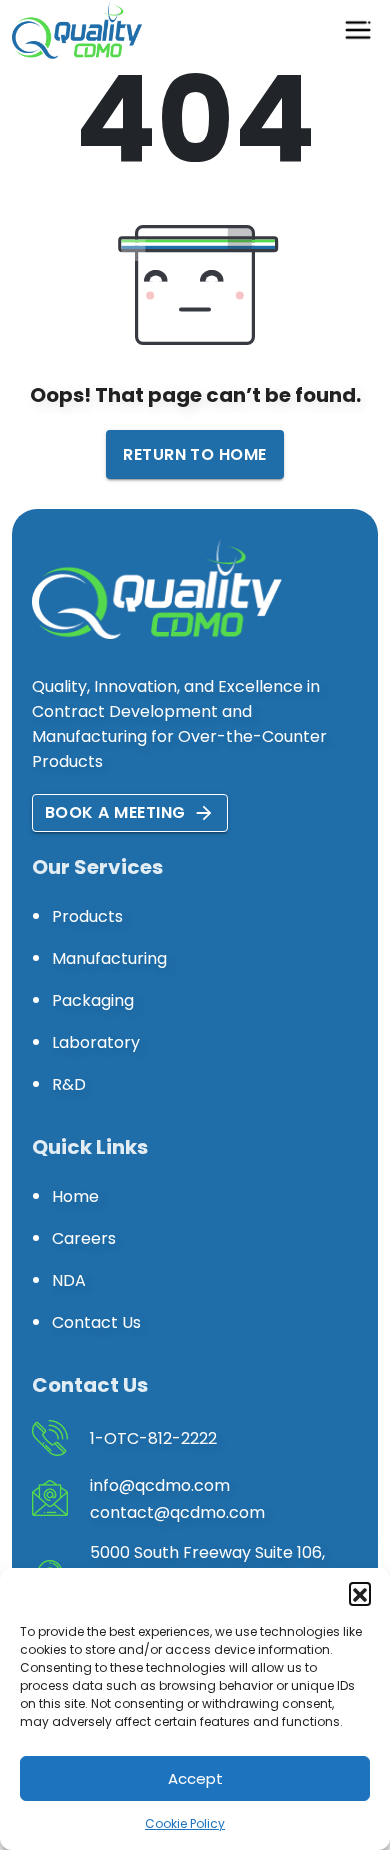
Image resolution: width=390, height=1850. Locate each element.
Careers (84, 1238)
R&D (69, 1084)
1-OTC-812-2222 (153, 1438)
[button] (360, 1593)
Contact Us (96, 1322)
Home (75, 1196)
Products (87, 916)
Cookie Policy (185, 1823)
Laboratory (96, 1042)
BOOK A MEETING (115, 812)
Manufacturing (109, 958)
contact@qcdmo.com (177, 1512)
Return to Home (194, 454)
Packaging (93, 1000)
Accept (195, 1778)
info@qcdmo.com (160, 1485)
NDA (69, 1280)
